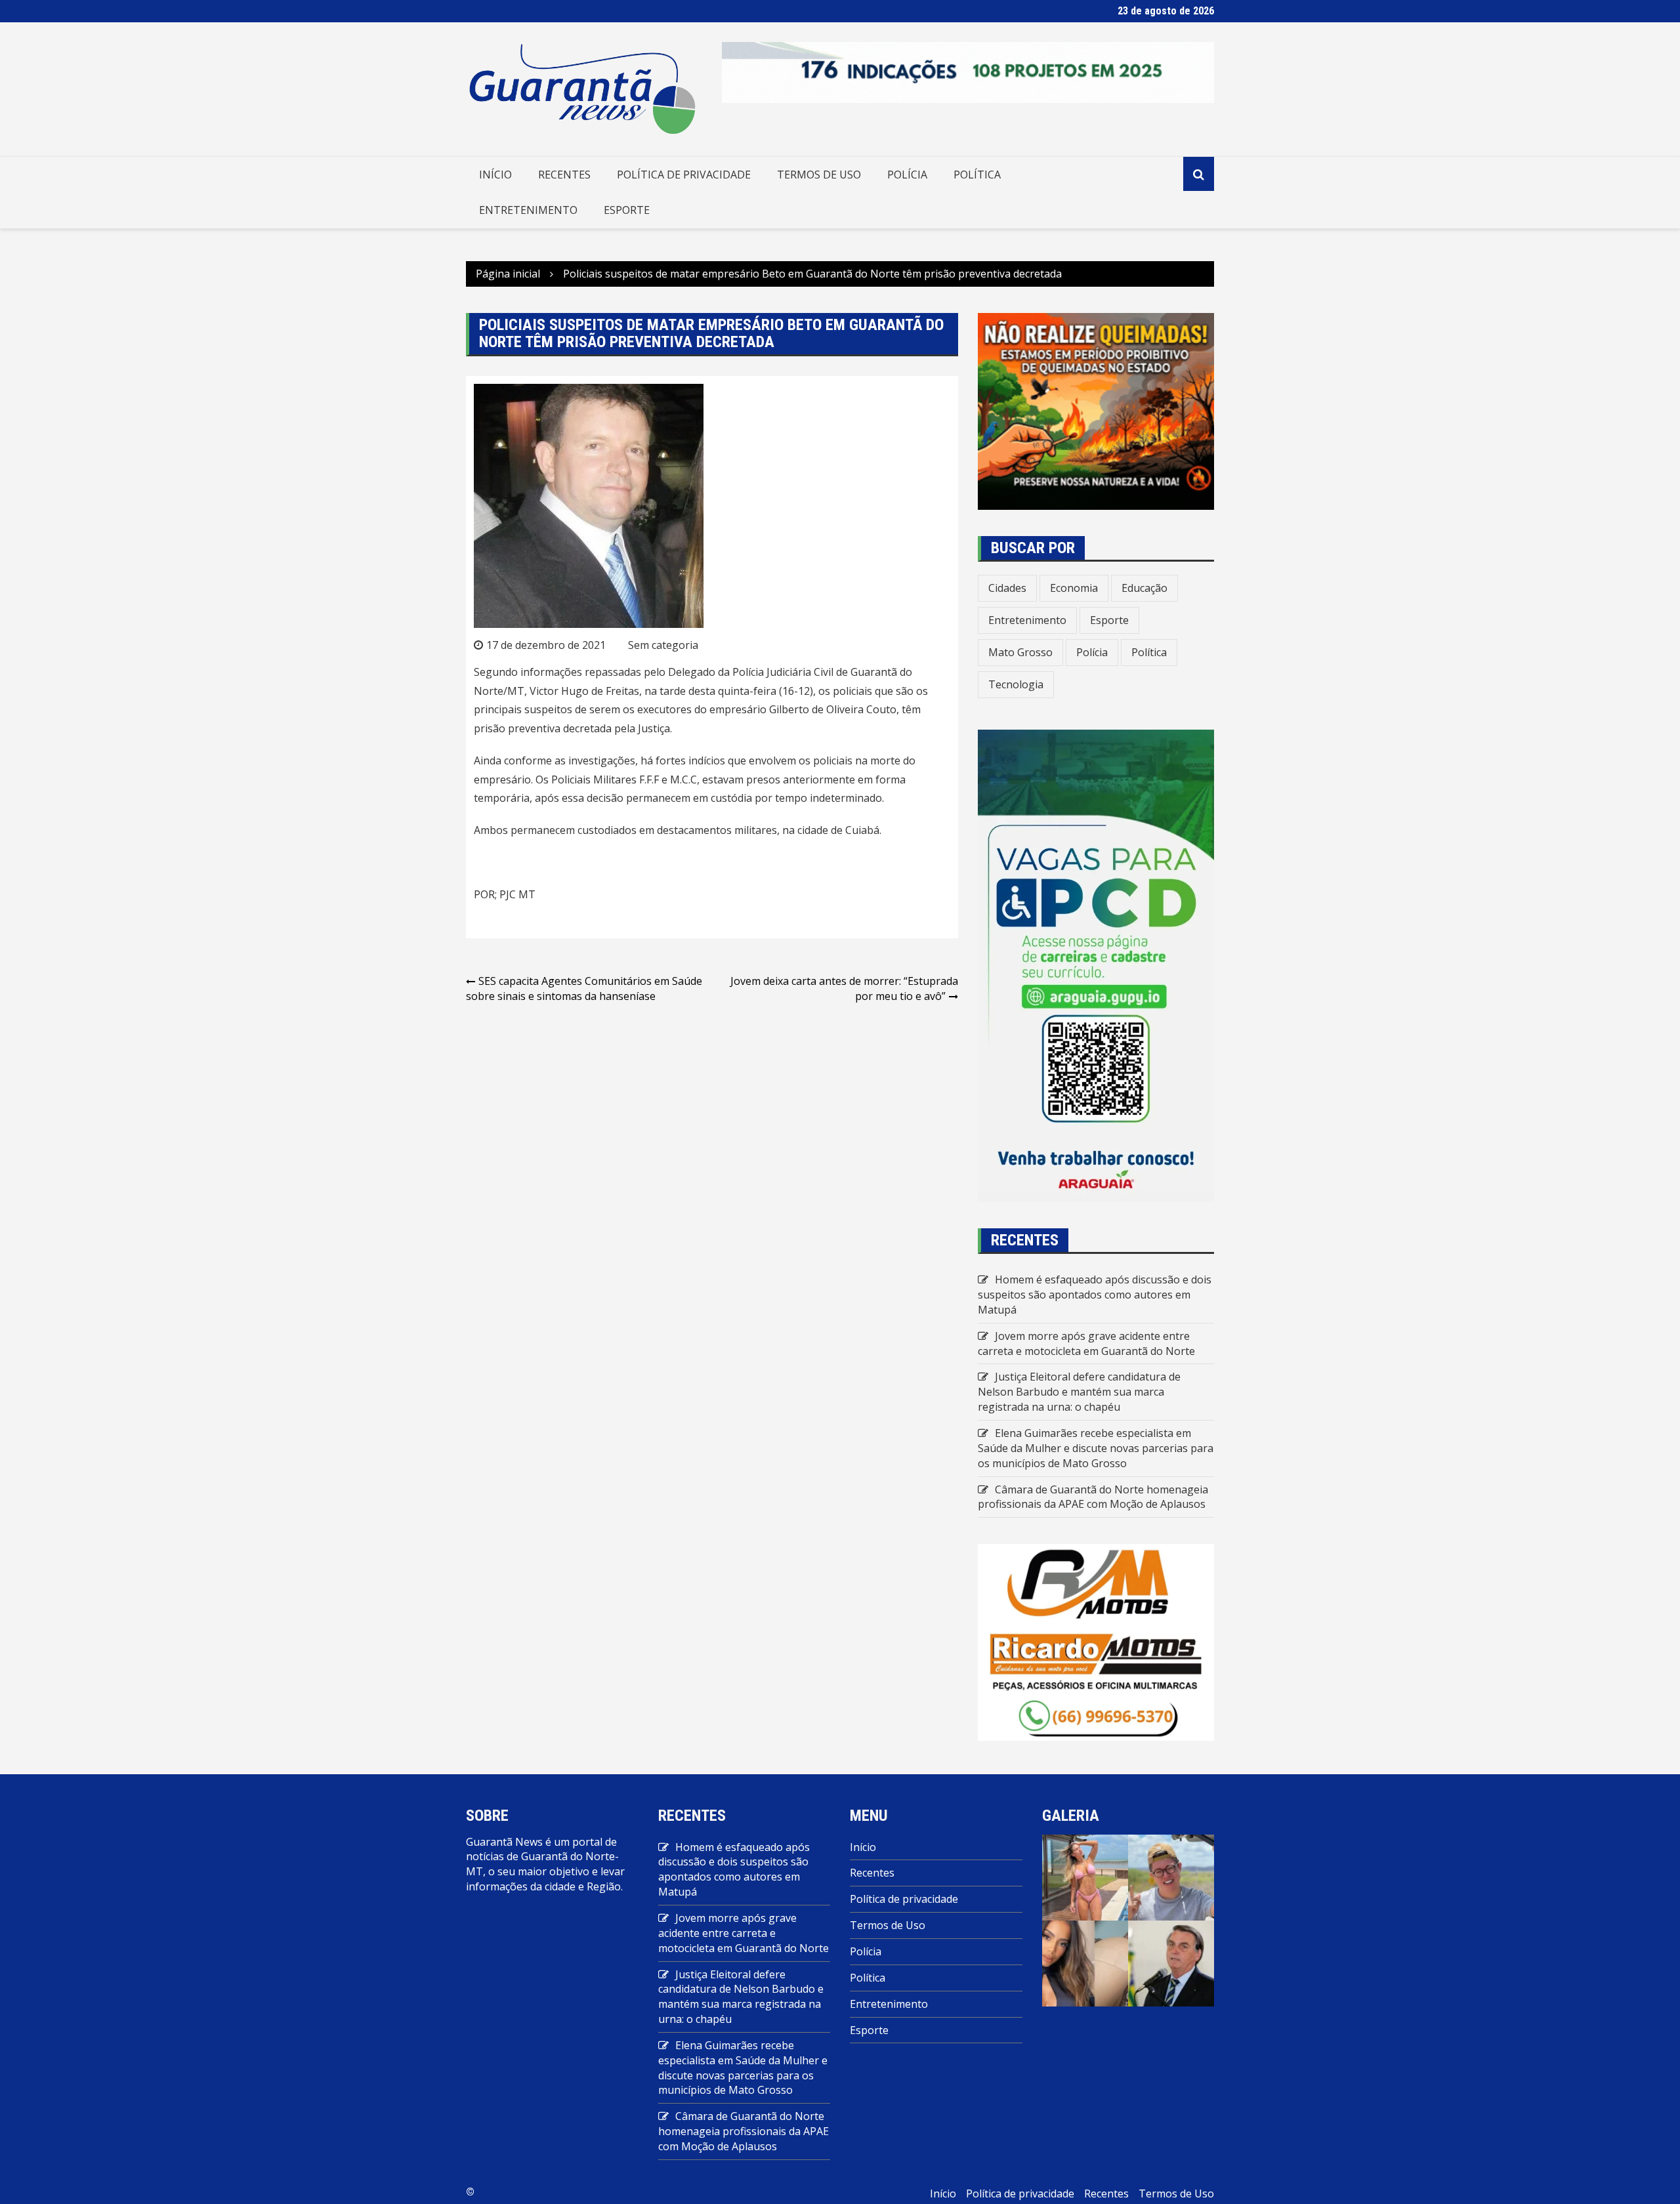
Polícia (907, 175)
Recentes (564, 175)
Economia (1074, 588)
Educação (1144, 588)
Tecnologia (1016, 684)
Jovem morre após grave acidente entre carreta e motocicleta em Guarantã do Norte (1086, 1343)
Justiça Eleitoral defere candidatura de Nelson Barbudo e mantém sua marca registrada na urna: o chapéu (1079, 1392)
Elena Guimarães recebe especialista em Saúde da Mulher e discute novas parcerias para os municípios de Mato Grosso (1096, 1448)
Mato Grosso (1020, 652)
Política (977, 175)
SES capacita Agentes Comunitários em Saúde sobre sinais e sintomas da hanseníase (584, 988)
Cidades (1007, 588)
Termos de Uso (819, 175)
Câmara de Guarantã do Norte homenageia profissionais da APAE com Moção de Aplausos (1093, 1497)
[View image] (1085, 1877)
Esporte (627, 210)
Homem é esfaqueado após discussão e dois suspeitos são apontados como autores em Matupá (1095, 1295)
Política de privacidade (684, 175)
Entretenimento (528, 210)
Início (495, 175)
